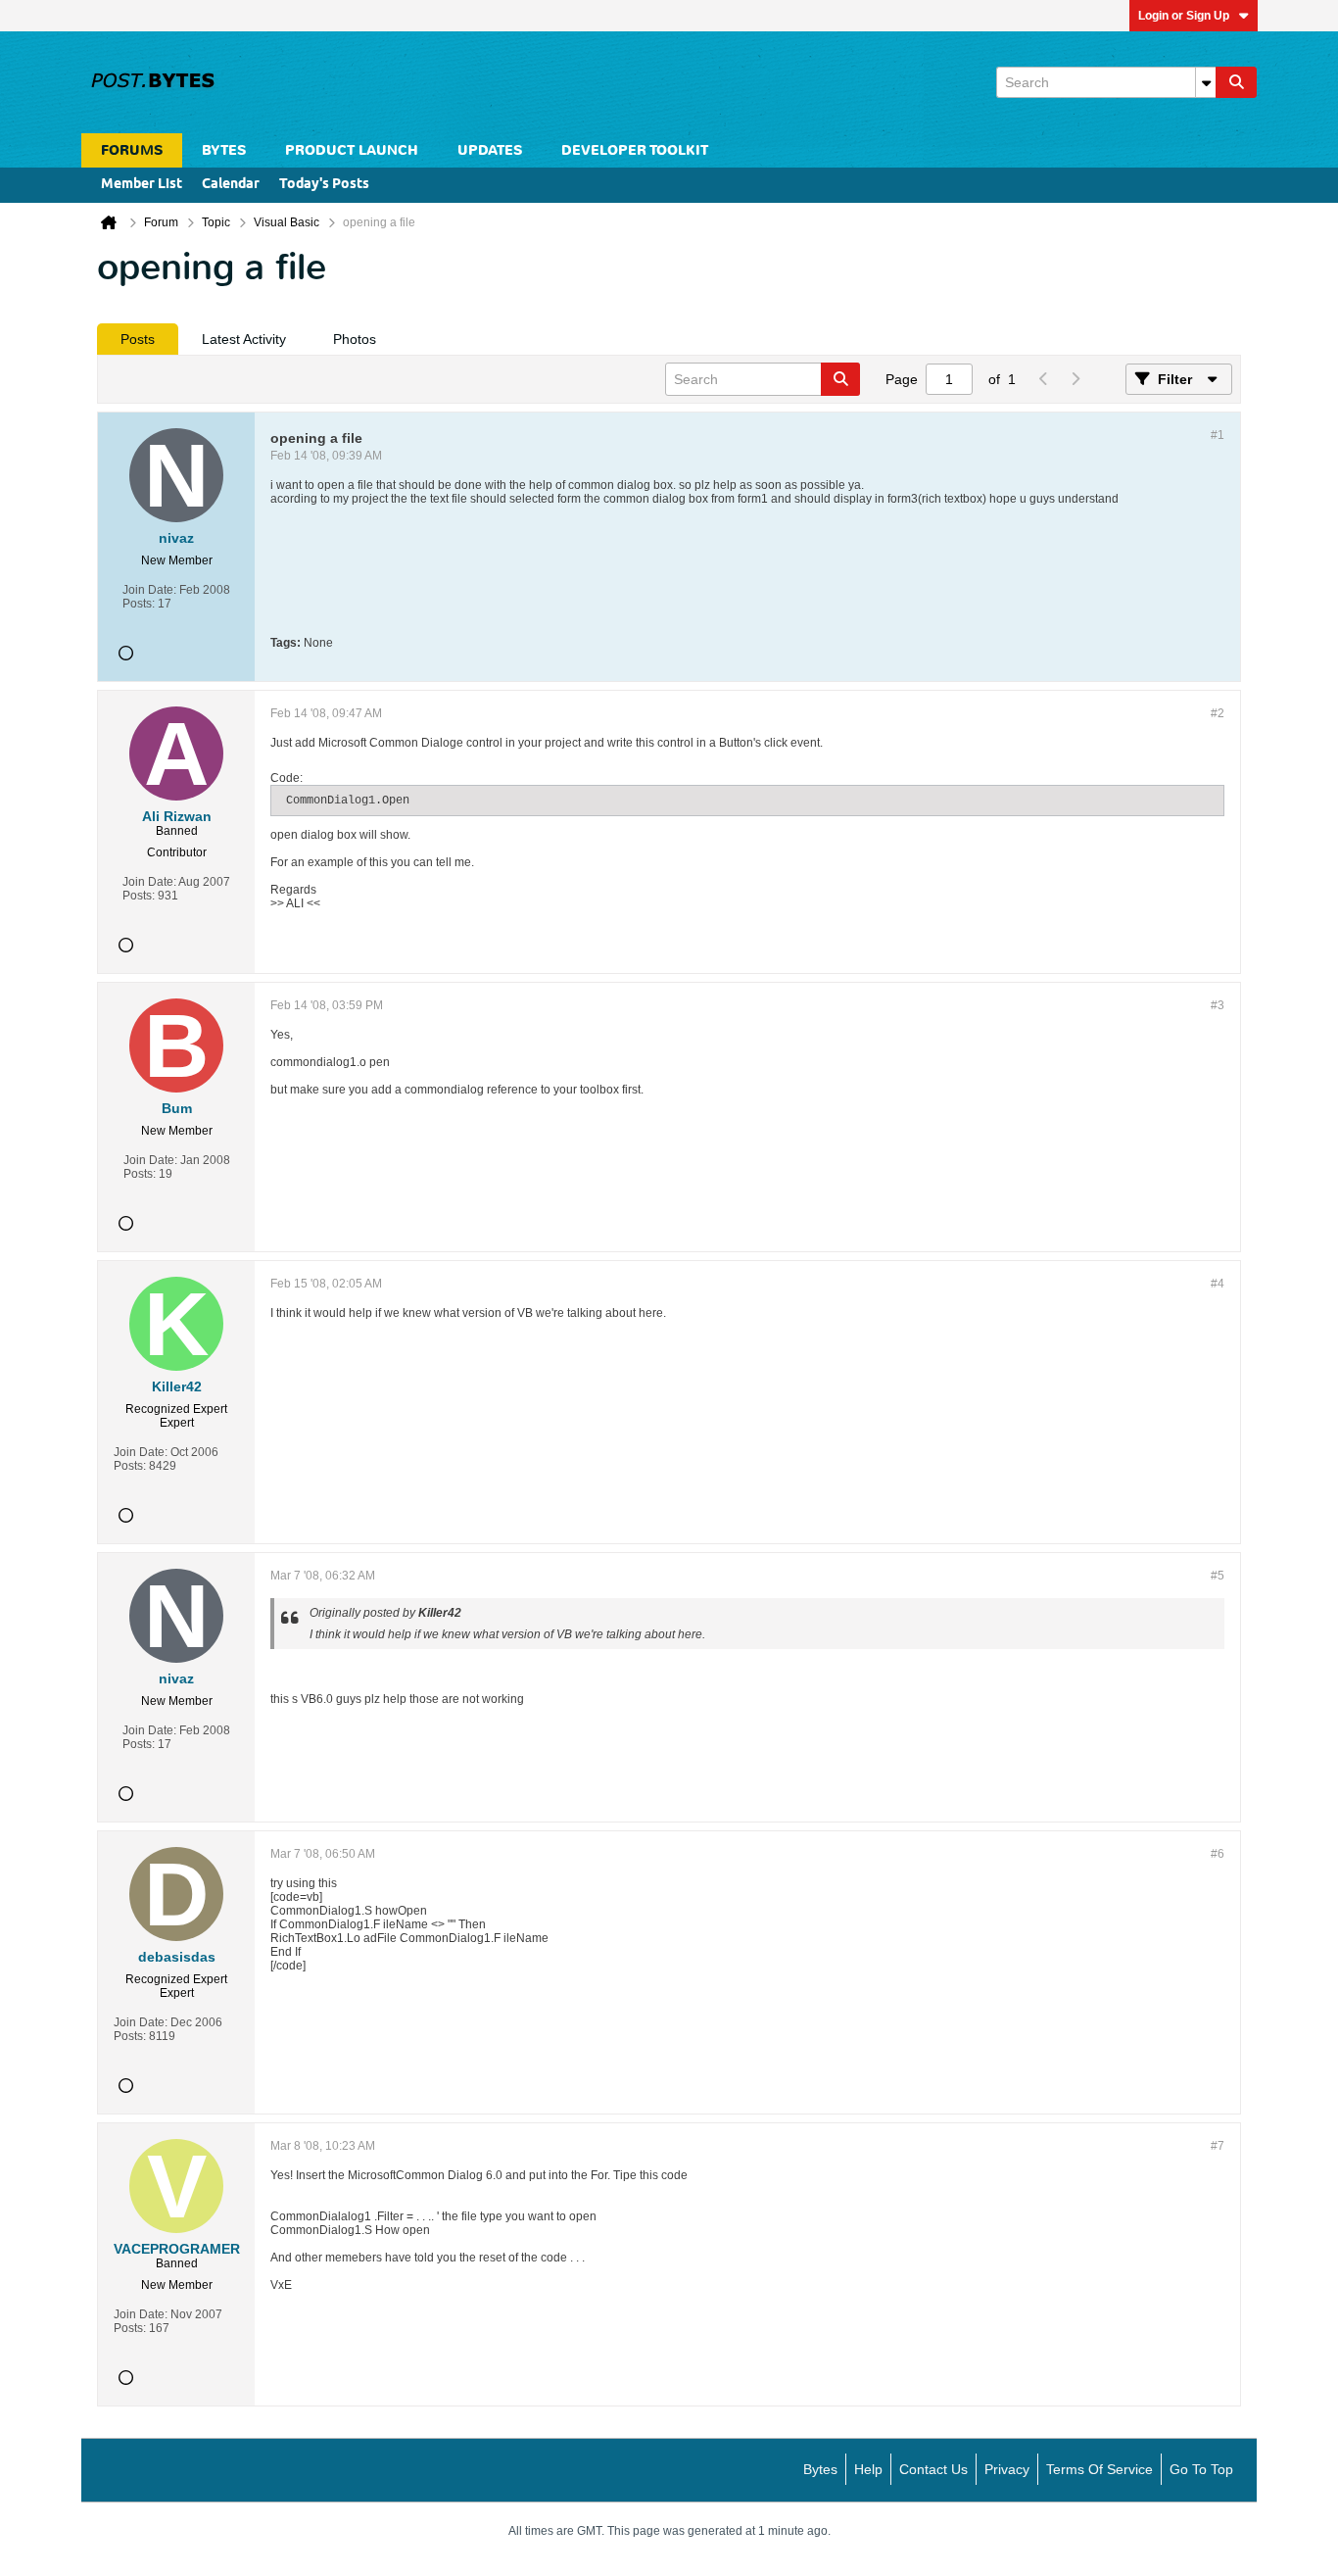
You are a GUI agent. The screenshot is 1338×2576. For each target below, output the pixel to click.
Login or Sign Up (1184, 16)
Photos (355, 339)
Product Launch (352, 150)
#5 (1218, 1576)
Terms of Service (1099, 2469)
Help (868, 2469)
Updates (490, 150)
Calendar (231, 185)
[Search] (1236, 82)
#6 (1218, 1854)
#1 (1218, 435)
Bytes (820, 2469)
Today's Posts (324, 185)
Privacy (1007, 2469)
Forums (132, 150)
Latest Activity (244, 339)
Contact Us (933, 2469)
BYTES (224, 150)
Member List (142, 185)
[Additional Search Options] (1206, 82)
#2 (1218, 713)
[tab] (138, 339)
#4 (1218, 1284)
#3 (1218, 1005)
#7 (1218, 2146)
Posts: (139, 604)
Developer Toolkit (635, 150)
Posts (138, 339)
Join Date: (149, 590)
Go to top (1201, 2469)
